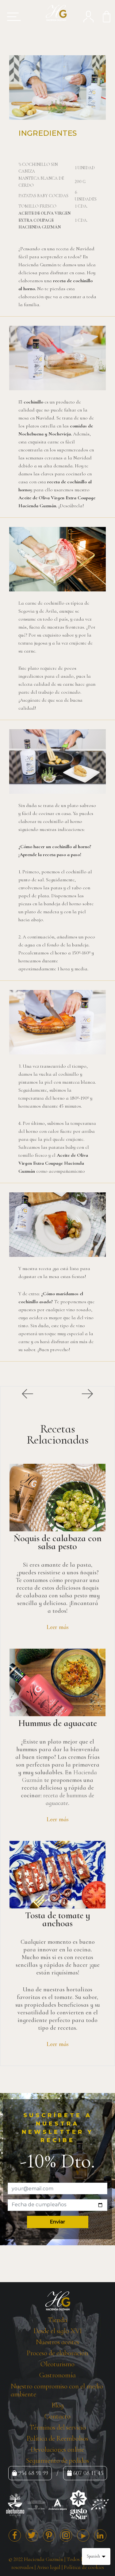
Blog (58, 2405)
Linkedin (100, 2535)
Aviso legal (49, 2567)
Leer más (58, 1627)
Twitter (32, 2535)
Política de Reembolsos (57, 2438)
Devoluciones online (57, 2449)
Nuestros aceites (57, 2342)
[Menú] (12, 17)
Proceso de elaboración (57, 2353)
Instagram (66, 2535)
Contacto (57, 2416)
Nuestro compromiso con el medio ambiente (57, 2390)
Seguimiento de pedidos (57, 2461)
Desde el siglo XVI (58, 2331)
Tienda (57, 2320)
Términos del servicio (58, 2427)
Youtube (83, 2535)
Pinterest (49, 2535)
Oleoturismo (57, 2364)
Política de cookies (84, 2567)
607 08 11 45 (88, 2473)
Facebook (15, 2535)
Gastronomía (57, 2375)
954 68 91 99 (33, 2473)
